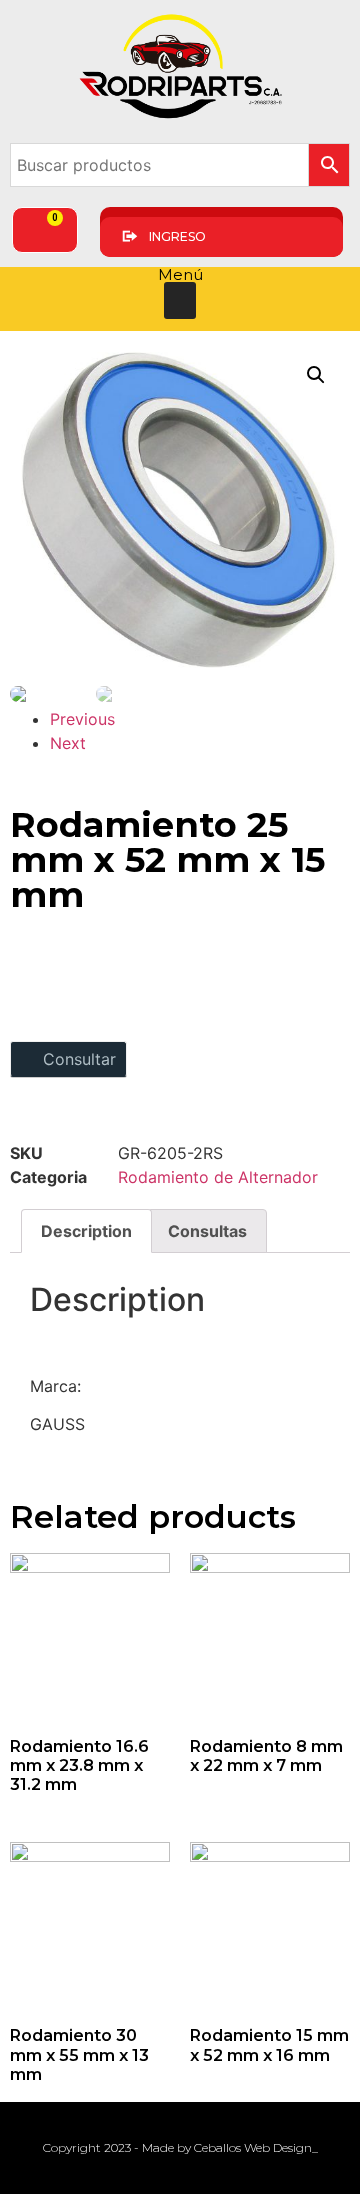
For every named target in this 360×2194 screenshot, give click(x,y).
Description (86, 1231)
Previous (82, 719)
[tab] (86, 1231)
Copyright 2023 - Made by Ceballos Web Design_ (180, 2147)
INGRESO (177, 236)
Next (68, 743)
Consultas (207, 1231)
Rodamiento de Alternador (218, 1177)
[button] (180, 301)
